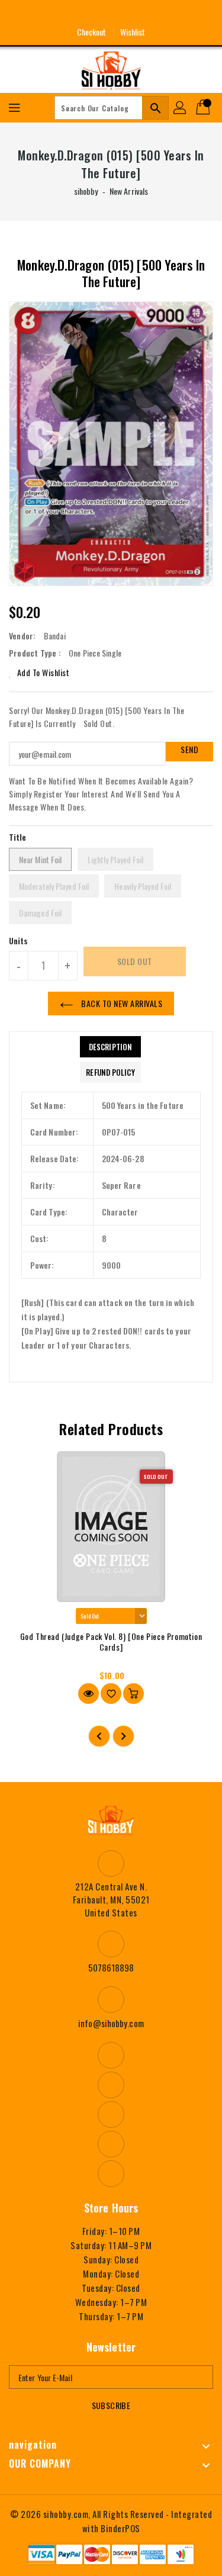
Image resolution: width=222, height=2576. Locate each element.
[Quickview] (89, 1694)
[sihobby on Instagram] (89, 14)
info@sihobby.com (111, 2023)
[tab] (110, 1047)
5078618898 (111, 1967)
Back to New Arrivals (121, 1003)
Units (19, 941)
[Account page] (181, 108)
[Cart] (204, 108)
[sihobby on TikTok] (155, 14)
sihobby (86, 191)
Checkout (92, 32)
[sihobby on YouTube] (111, 14)
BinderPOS (120, 2528)
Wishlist (133, 32)
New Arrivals (129, 191)
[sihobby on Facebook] (67, 14)
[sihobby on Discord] (133, 14)
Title (18, 837)
